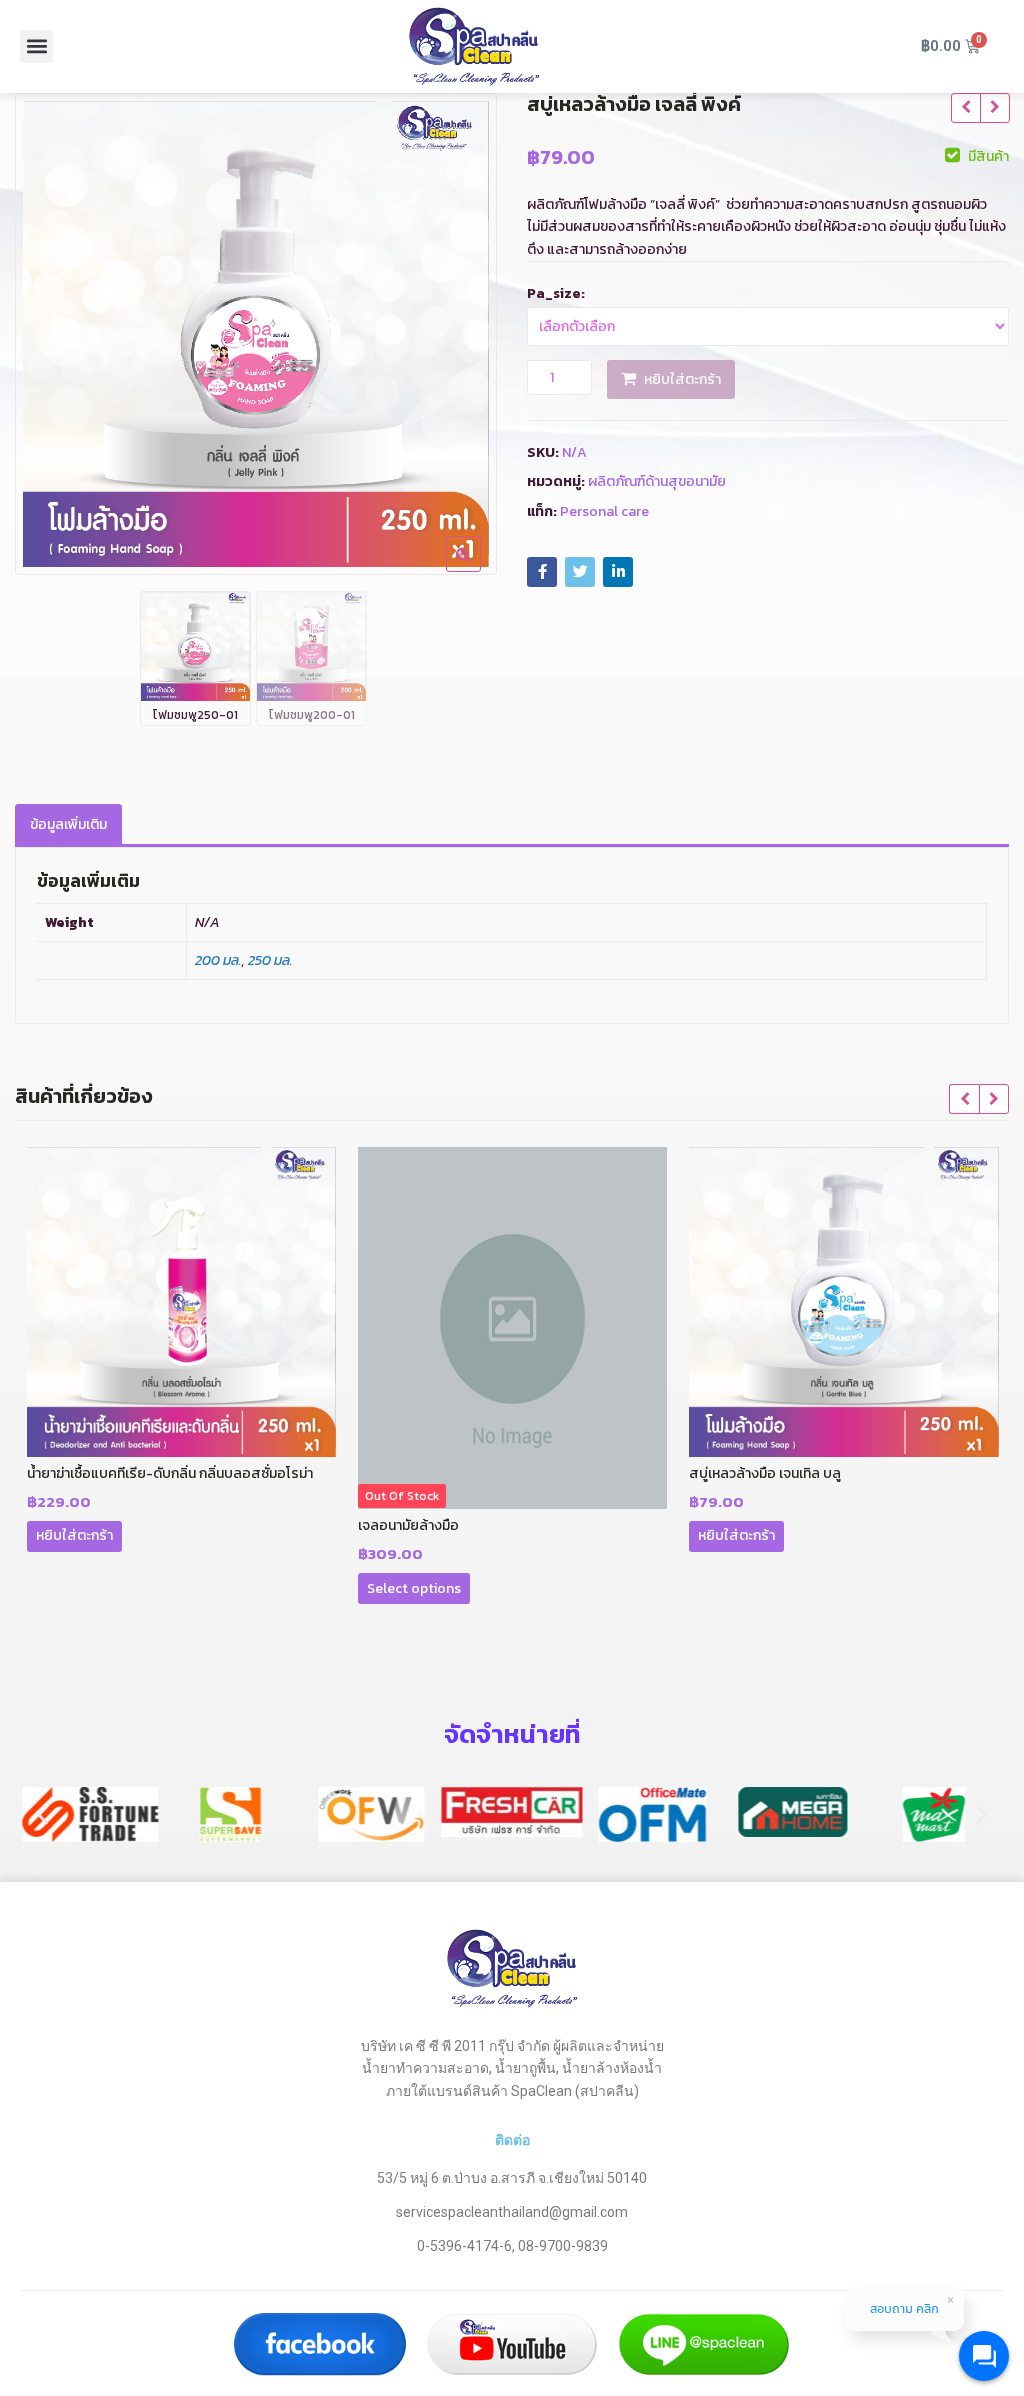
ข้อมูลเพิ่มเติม (68, 824)
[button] (36, 46)
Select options (414, 1588)
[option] (256, 334)
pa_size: (556, 293)
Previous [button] (51, 328)
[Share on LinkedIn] (618, 572)
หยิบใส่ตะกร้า (682, 379)
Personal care (604, 511)
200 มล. (218, 960)
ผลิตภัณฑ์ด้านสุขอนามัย (657, 481)
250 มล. (270, 960)
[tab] (68, 825)
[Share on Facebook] (542, 572)
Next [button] (461, 328)
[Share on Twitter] (580, 572)
